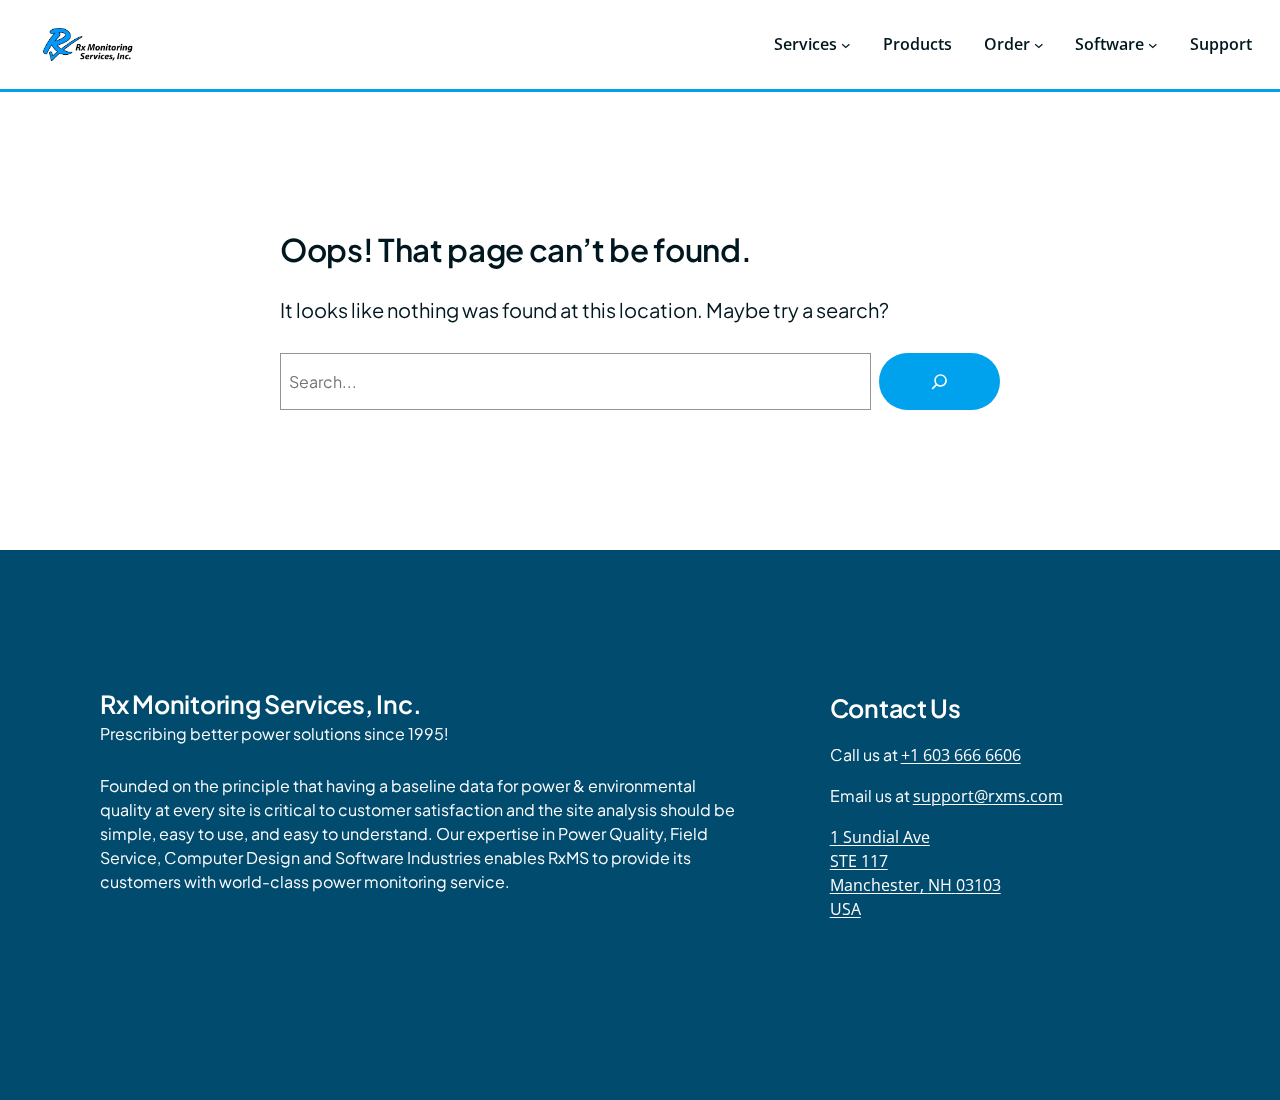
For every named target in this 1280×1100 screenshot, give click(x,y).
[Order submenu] (1039, 45)
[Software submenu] (1153, 45)
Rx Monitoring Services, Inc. (260, 704)
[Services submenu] (846, 45)
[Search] (939, 381)
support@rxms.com (988, 796)
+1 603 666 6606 (961, 755)
